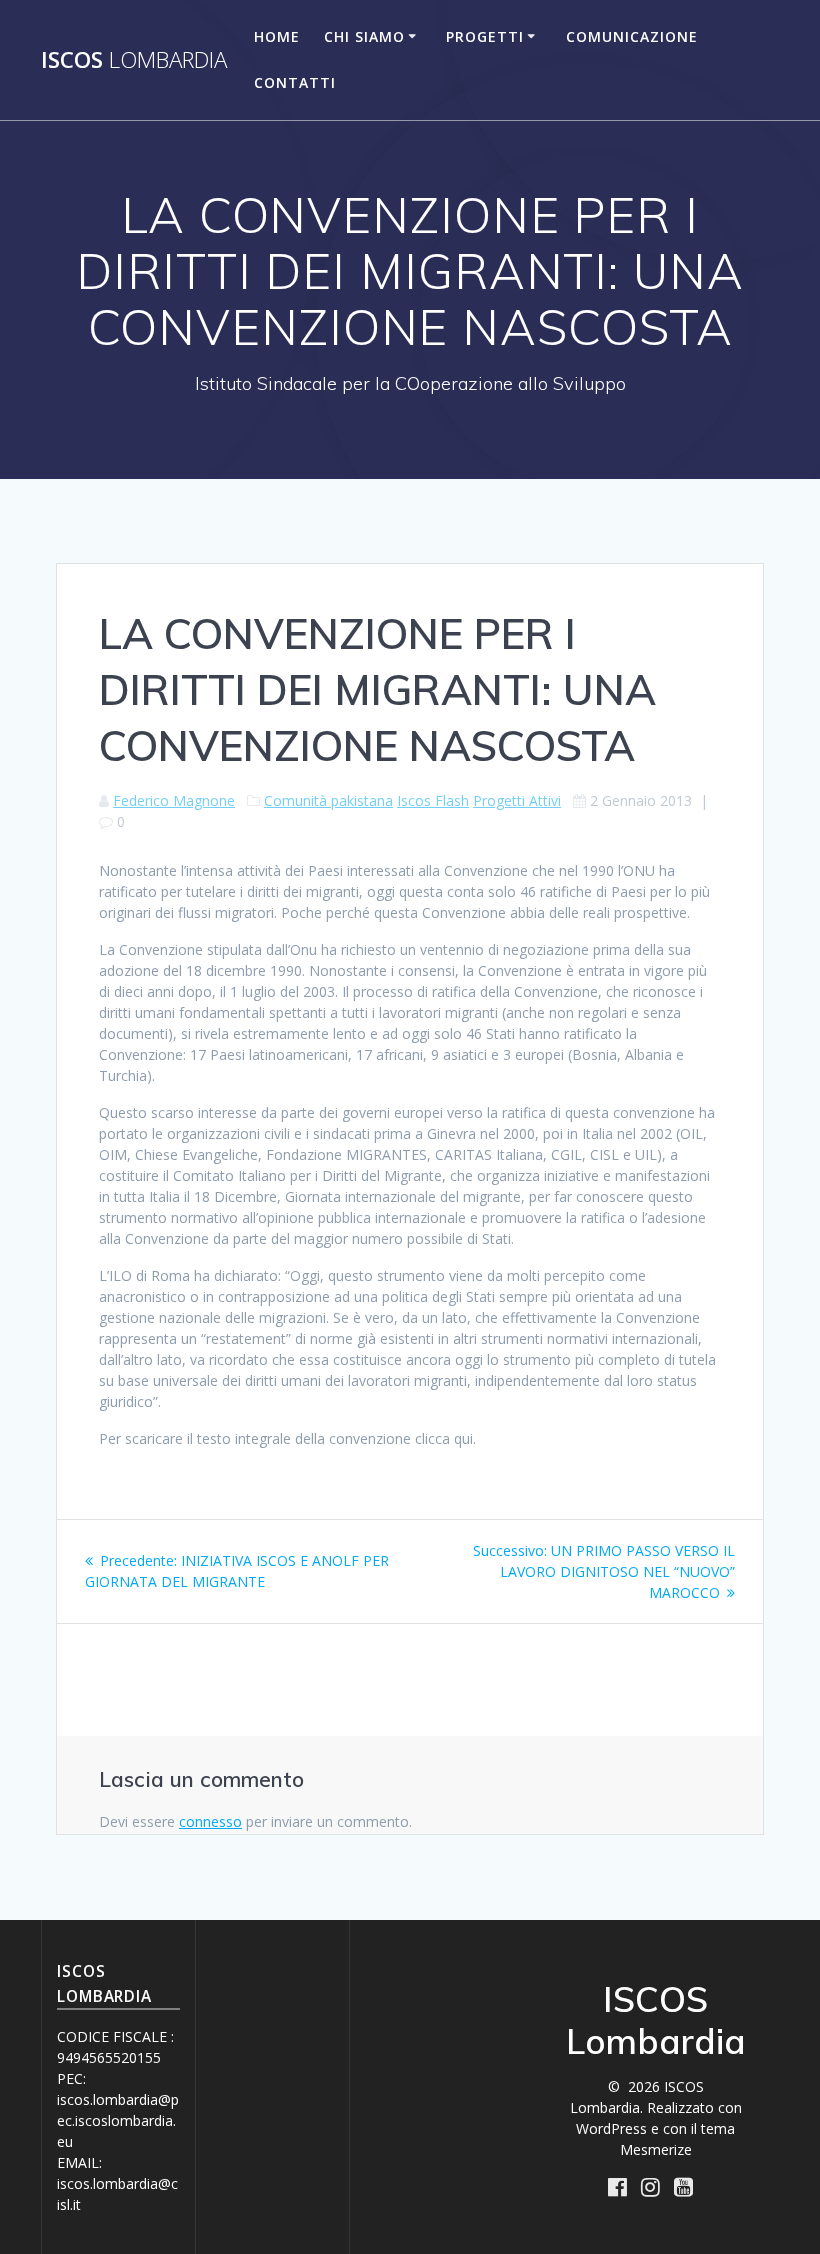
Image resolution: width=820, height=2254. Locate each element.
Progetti (485, 36)
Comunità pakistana (328, 800)
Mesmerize (656, 2149)
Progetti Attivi (517, 800)
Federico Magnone (174, 800)
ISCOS (134, 60)
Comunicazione (632, 36)
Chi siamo (364, 36)
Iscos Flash (433, 800)
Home (277, 36)
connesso (210, 1821)
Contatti (295, 82)
